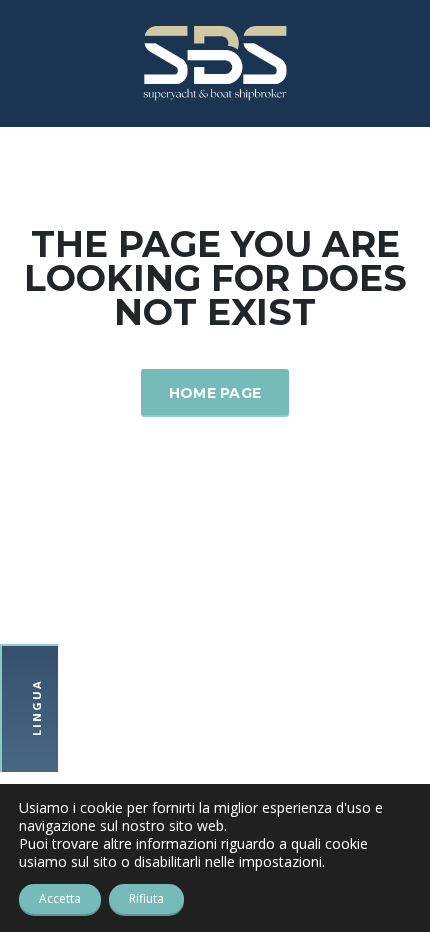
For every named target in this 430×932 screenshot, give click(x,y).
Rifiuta (146, 898)
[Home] (215, 61)
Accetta (60, 898)
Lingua (36, 708)
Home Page (215, 393)
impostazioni (280, 862)
